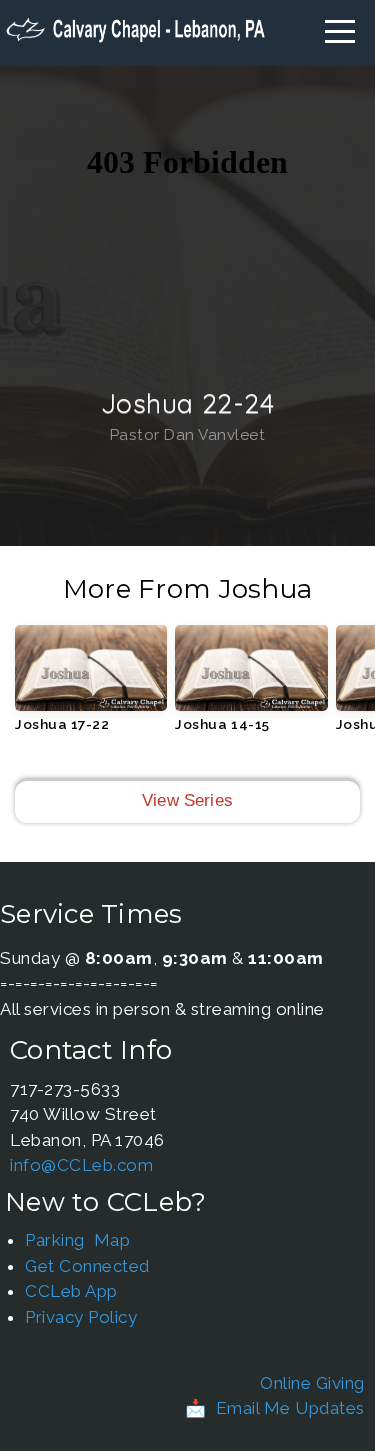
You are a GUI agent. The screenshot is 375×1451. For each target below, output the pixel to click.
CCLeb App (71, 1291)
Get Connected (87, 1266)
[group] (91, 686)
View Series (187, 800)
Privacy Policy (81, 1317)
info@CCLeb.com (81, 1165)
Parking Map (77, 1240)
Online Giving (312, 1383)
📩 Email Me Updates (275, 1408)
